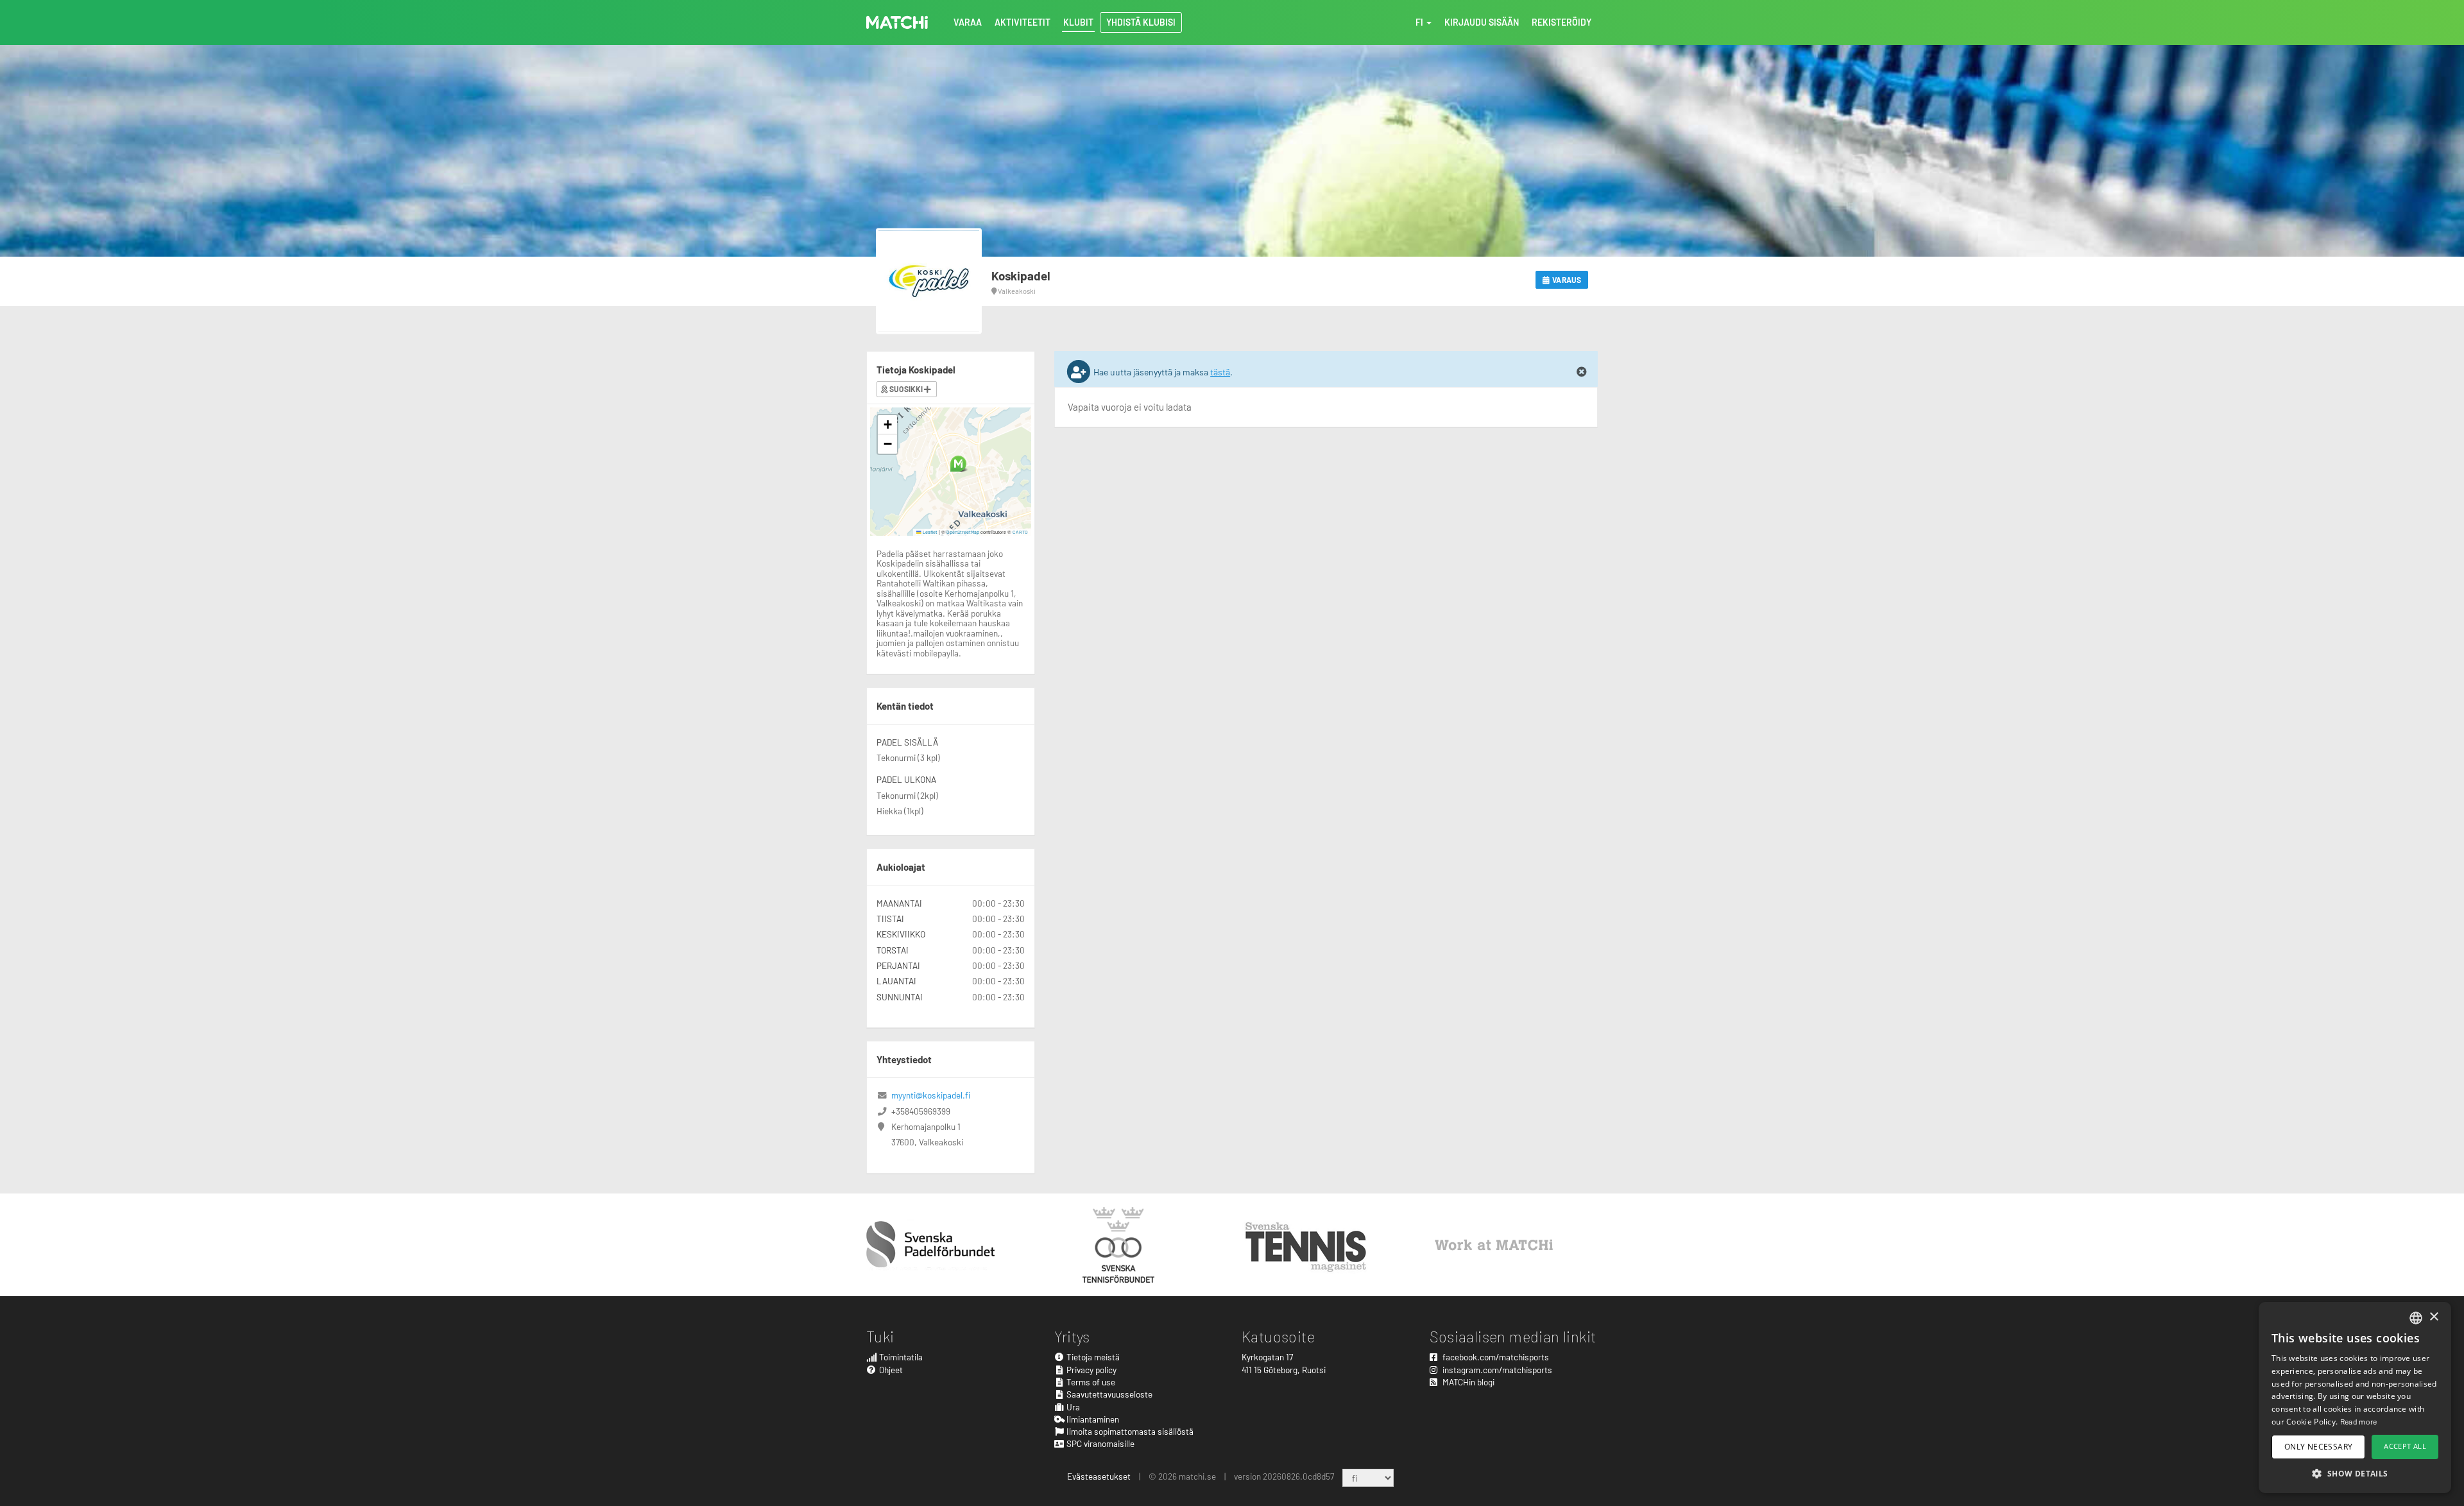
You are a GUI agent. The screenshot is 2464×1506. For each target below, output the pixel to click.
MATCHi (897, 22)
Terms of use (1090, 1382)
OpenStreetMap (963, 532)
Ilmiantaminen (1092, 1419)
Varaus (1566, 280)
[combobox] (2416, 1318)
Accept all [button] (2405, 1446)
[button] (958, 464)
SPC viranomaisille (1099, 1443)
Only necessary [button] (2319, 1447)
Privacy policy (1091, 1370)
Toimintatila (900, 1357)
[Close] (1582, 372)
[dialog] (2355, 1398)
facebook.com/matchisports (1495, 1357)
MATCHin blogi (1467, 1382)
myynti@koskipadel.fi (931, 1095)
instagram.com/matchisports (1496, 1370)
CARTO (1020, 532)
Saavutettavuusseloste (1108, 1394)
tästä (1220, 372)
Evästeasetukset (1099, 1476)
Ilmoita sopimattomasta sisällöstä (1129, 1431)
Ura (1072, 1407)
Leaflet (929, 532)
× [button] (2434, 1317)
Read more (2359, 1421)
